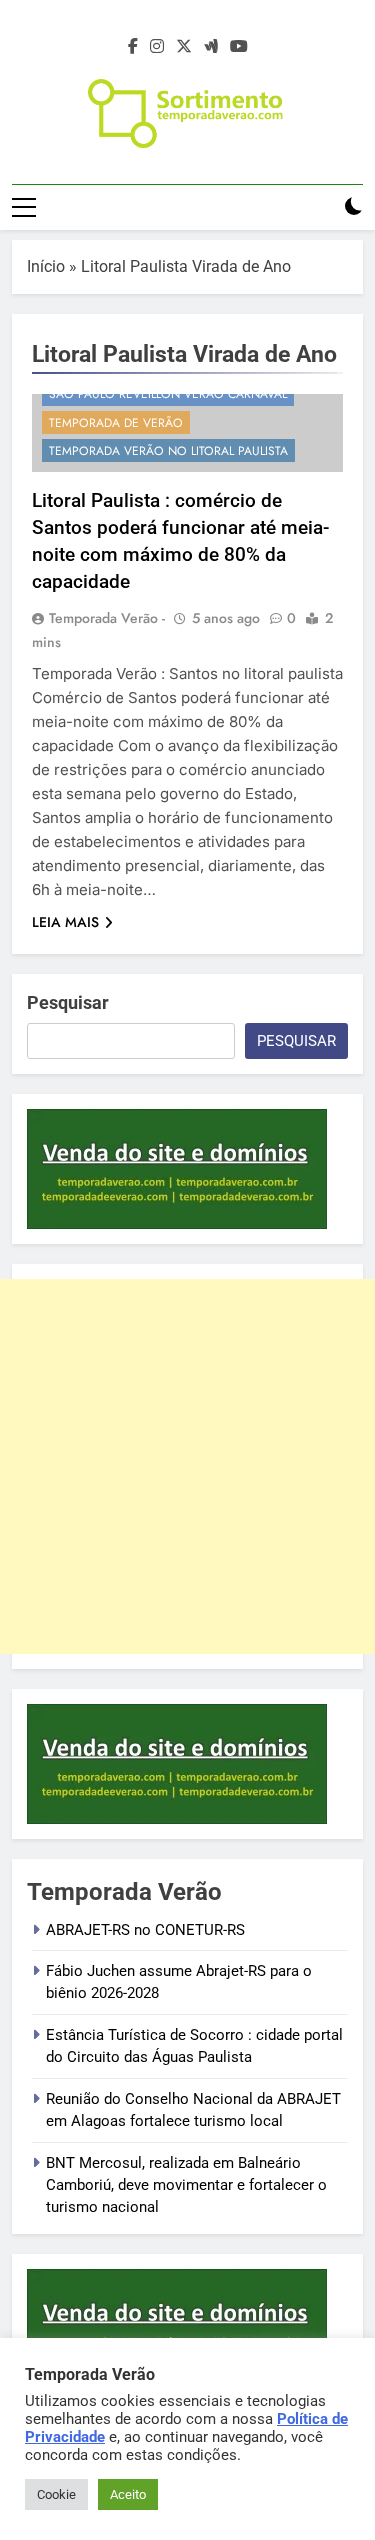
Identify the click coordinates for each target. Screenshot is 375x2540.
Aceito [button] (128, 2494)
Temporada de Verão (116, 423)
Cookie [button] (56, 2494)
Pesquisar (68, 1002)
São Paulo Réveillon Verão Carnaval (168, 394)
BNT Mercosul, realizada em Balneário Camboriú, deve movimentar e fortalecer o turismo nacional (186, 2185)
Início (46, 266)
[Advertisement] (187, 1466)
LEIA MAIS (65, 922)
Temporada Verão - (107, 618)
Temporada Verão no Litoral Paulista (168, 451)
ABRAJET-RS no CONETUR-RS (145, 1930)
